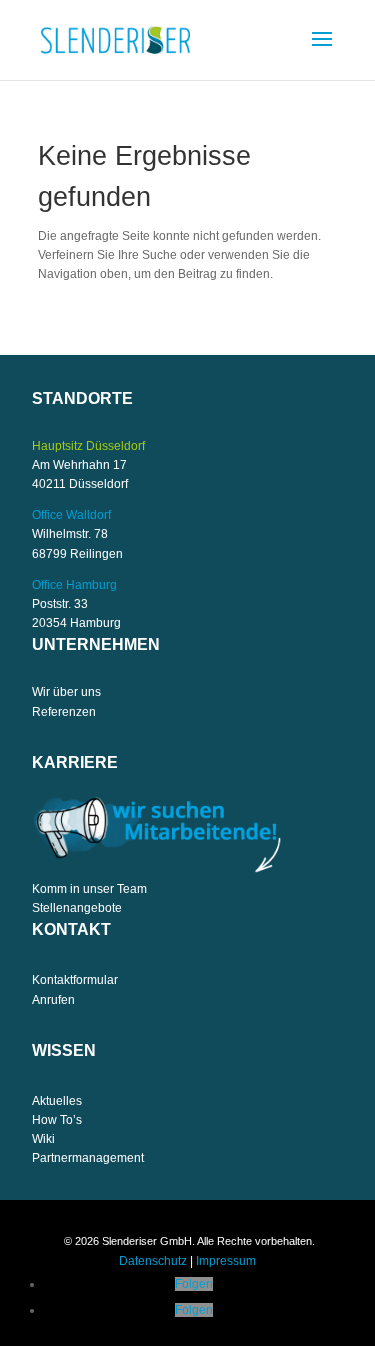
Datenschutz (153, 1261)
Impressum (226, 1261)
